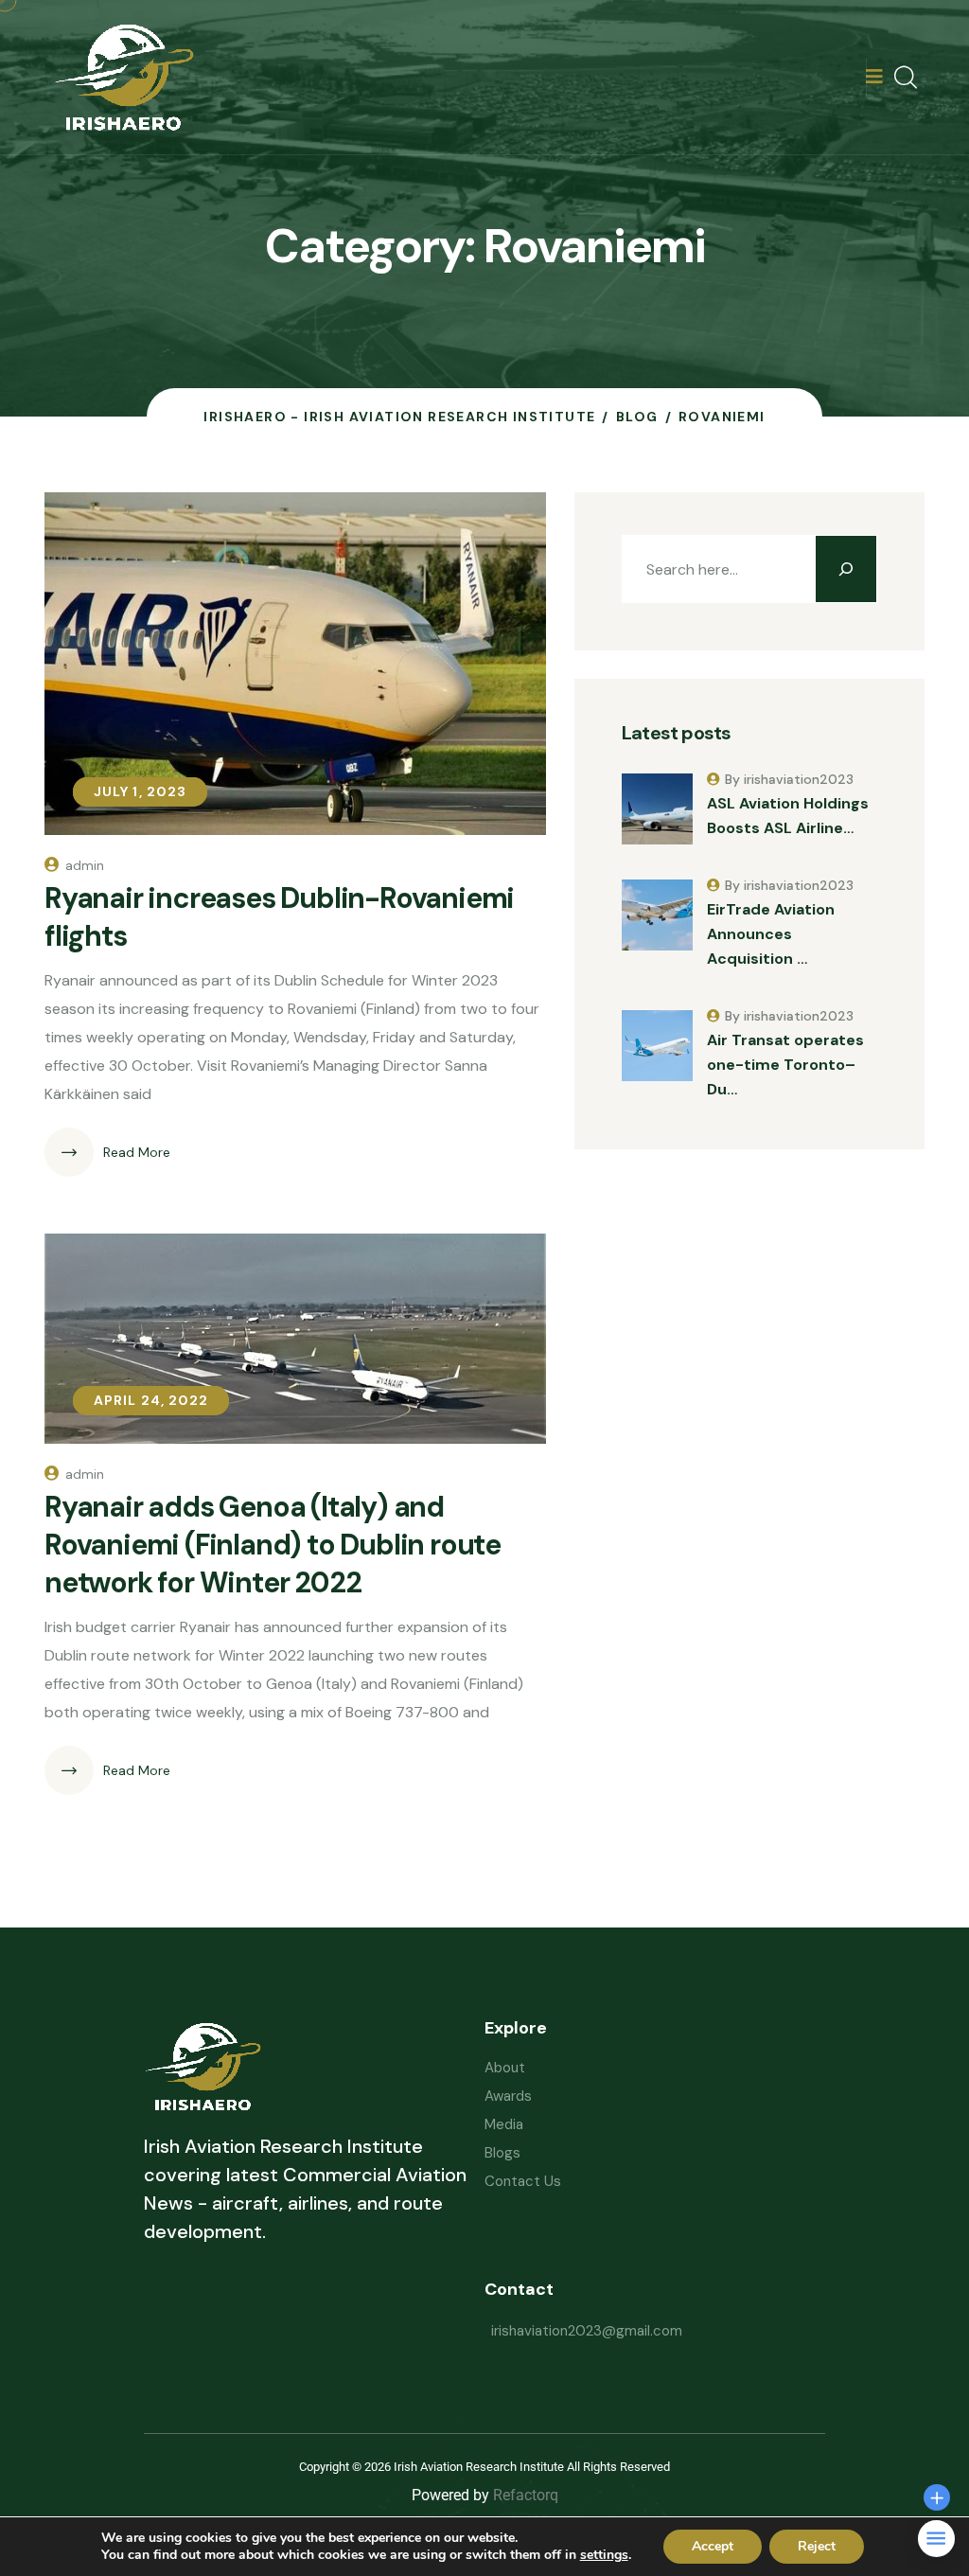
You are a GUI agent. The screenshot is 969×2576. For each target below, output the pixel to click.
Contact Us (523, 2181)
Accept (713, 2546)
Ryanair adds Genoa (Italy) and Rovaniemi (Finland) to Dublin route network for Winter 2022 (273, 1545)
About (505, 2068)
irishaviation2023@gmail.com (587, 2331)
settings (604, 2555)
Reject (817, 2546)
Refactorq (526, 2495)
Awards (508, 2096)
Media (504, 2124)
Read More (137, 1152)
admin (85, 865)
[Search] (846, 569)
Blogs (502, 2153)
